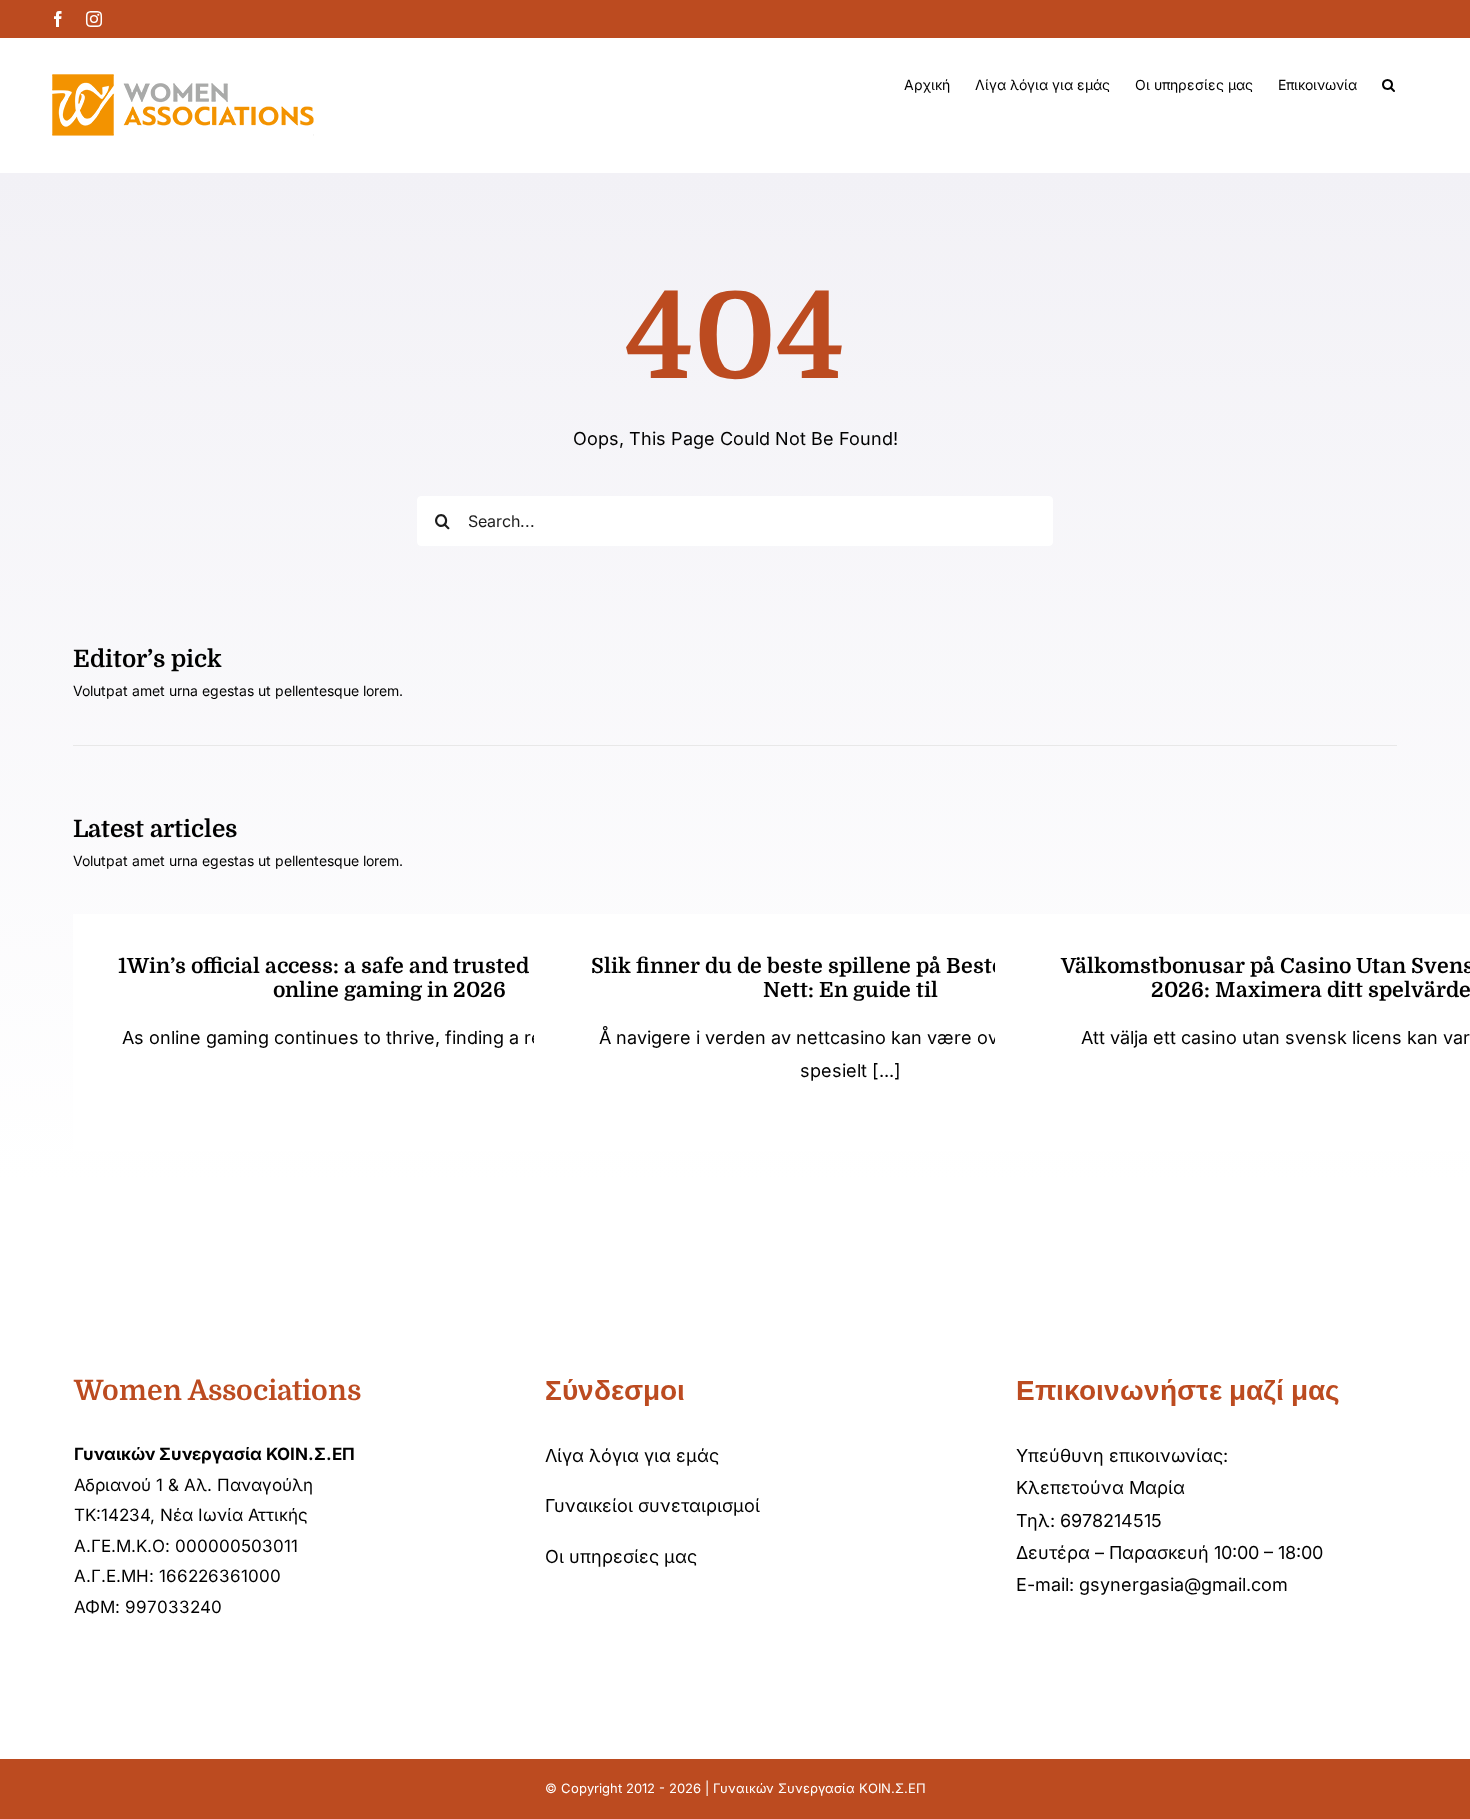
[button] (1388, 85)
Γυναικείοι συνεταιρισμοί (652, 1505)
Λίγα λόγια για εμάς (632, 1455)
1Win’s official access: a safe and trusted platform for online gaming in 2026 (389, 978)
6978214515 (1111, 1520)
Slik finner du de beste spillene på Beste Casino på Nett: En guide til (850, 978)
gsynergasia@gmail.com (1183, 1584)
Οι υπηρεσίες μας (621, 1556)
